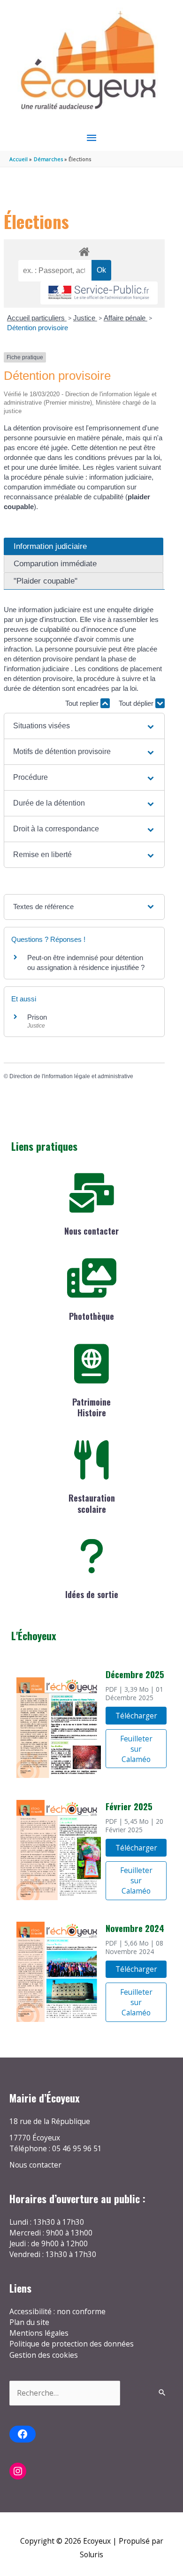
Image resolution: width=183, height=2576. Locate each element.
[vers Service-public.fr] (99, 293)
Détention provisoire (38, 328)
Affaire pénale (126, 318)
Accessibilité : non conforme (57, 2311)
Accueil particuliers (37, 318)
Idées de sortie (92, 1594)
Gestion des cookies (44, 2355)
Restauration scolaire (92, 1503)
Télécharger (136, 1716)
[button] (84, 726)
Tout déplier (137, 703)
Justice (85, 318)
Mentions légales (39, 2333)
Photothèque (91, 1316)
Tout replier (83, 703)
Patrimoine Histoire (91, 1407)
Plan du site (29, 2322)
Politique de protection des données (72, 2344)
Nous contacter (91, 1231)
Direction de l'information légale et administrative (71, 1076)
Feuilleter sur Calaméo (136, 1749)
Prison (37, 1017)
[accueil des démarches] (84, 250)
